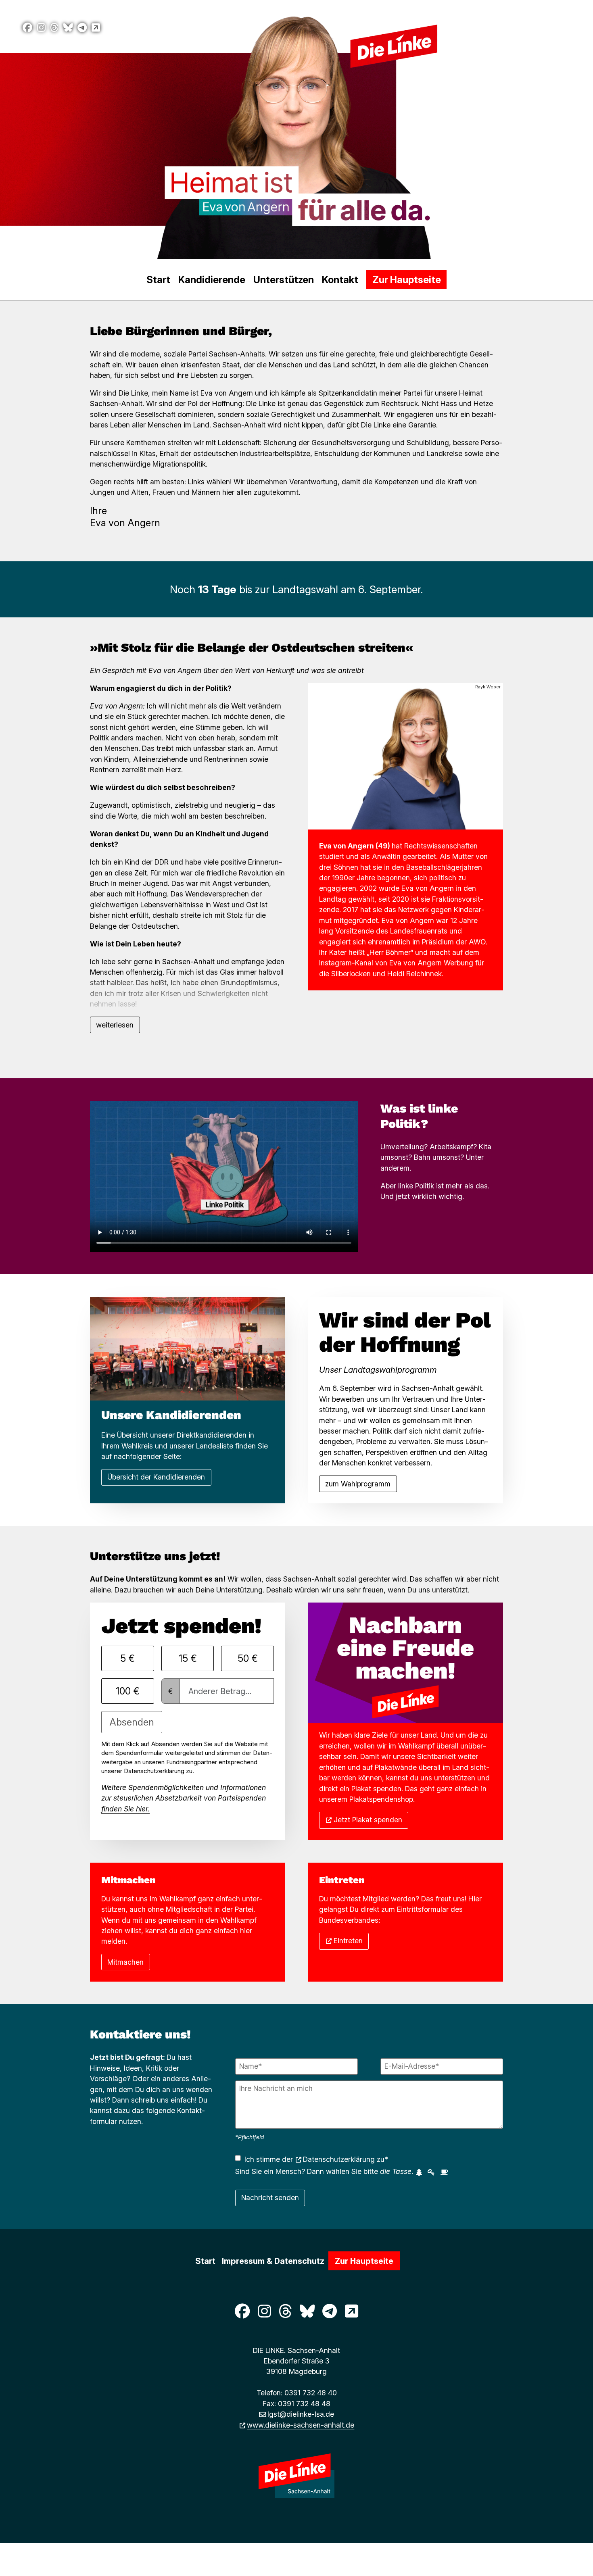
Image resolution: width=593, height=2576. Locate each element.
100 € (128, 1691)
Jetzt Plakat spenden (368, 1820)
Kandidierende (212, 280)
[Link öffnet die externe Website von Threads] (54, 28)
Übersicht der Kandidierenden (156, 1477)
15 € (188, 1658)
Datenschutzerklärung (339, 2159)
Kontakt (340, 280)
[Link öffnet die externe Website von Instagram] (41, 28)
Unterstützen (284, 280)
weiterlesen (115, 1025)
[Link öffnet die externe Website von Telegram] (82, 28)
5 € (127, 1658)
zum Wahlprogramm (358, 1484)
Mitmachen (125, 1962)
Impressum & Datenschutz (273, 2261)
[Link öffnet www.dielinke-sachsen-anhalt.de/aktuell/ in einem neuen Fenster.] (96, 28)
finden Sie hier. (125, 1809)
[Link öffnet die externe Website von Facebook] (27, 28)
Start (158, 280)
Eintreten (348, 1941)
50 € (248, 1658)
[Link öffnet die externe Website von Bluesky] (68, 28)
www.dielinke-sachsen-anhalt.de (301, 2425)
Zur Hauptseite (407, 280)
